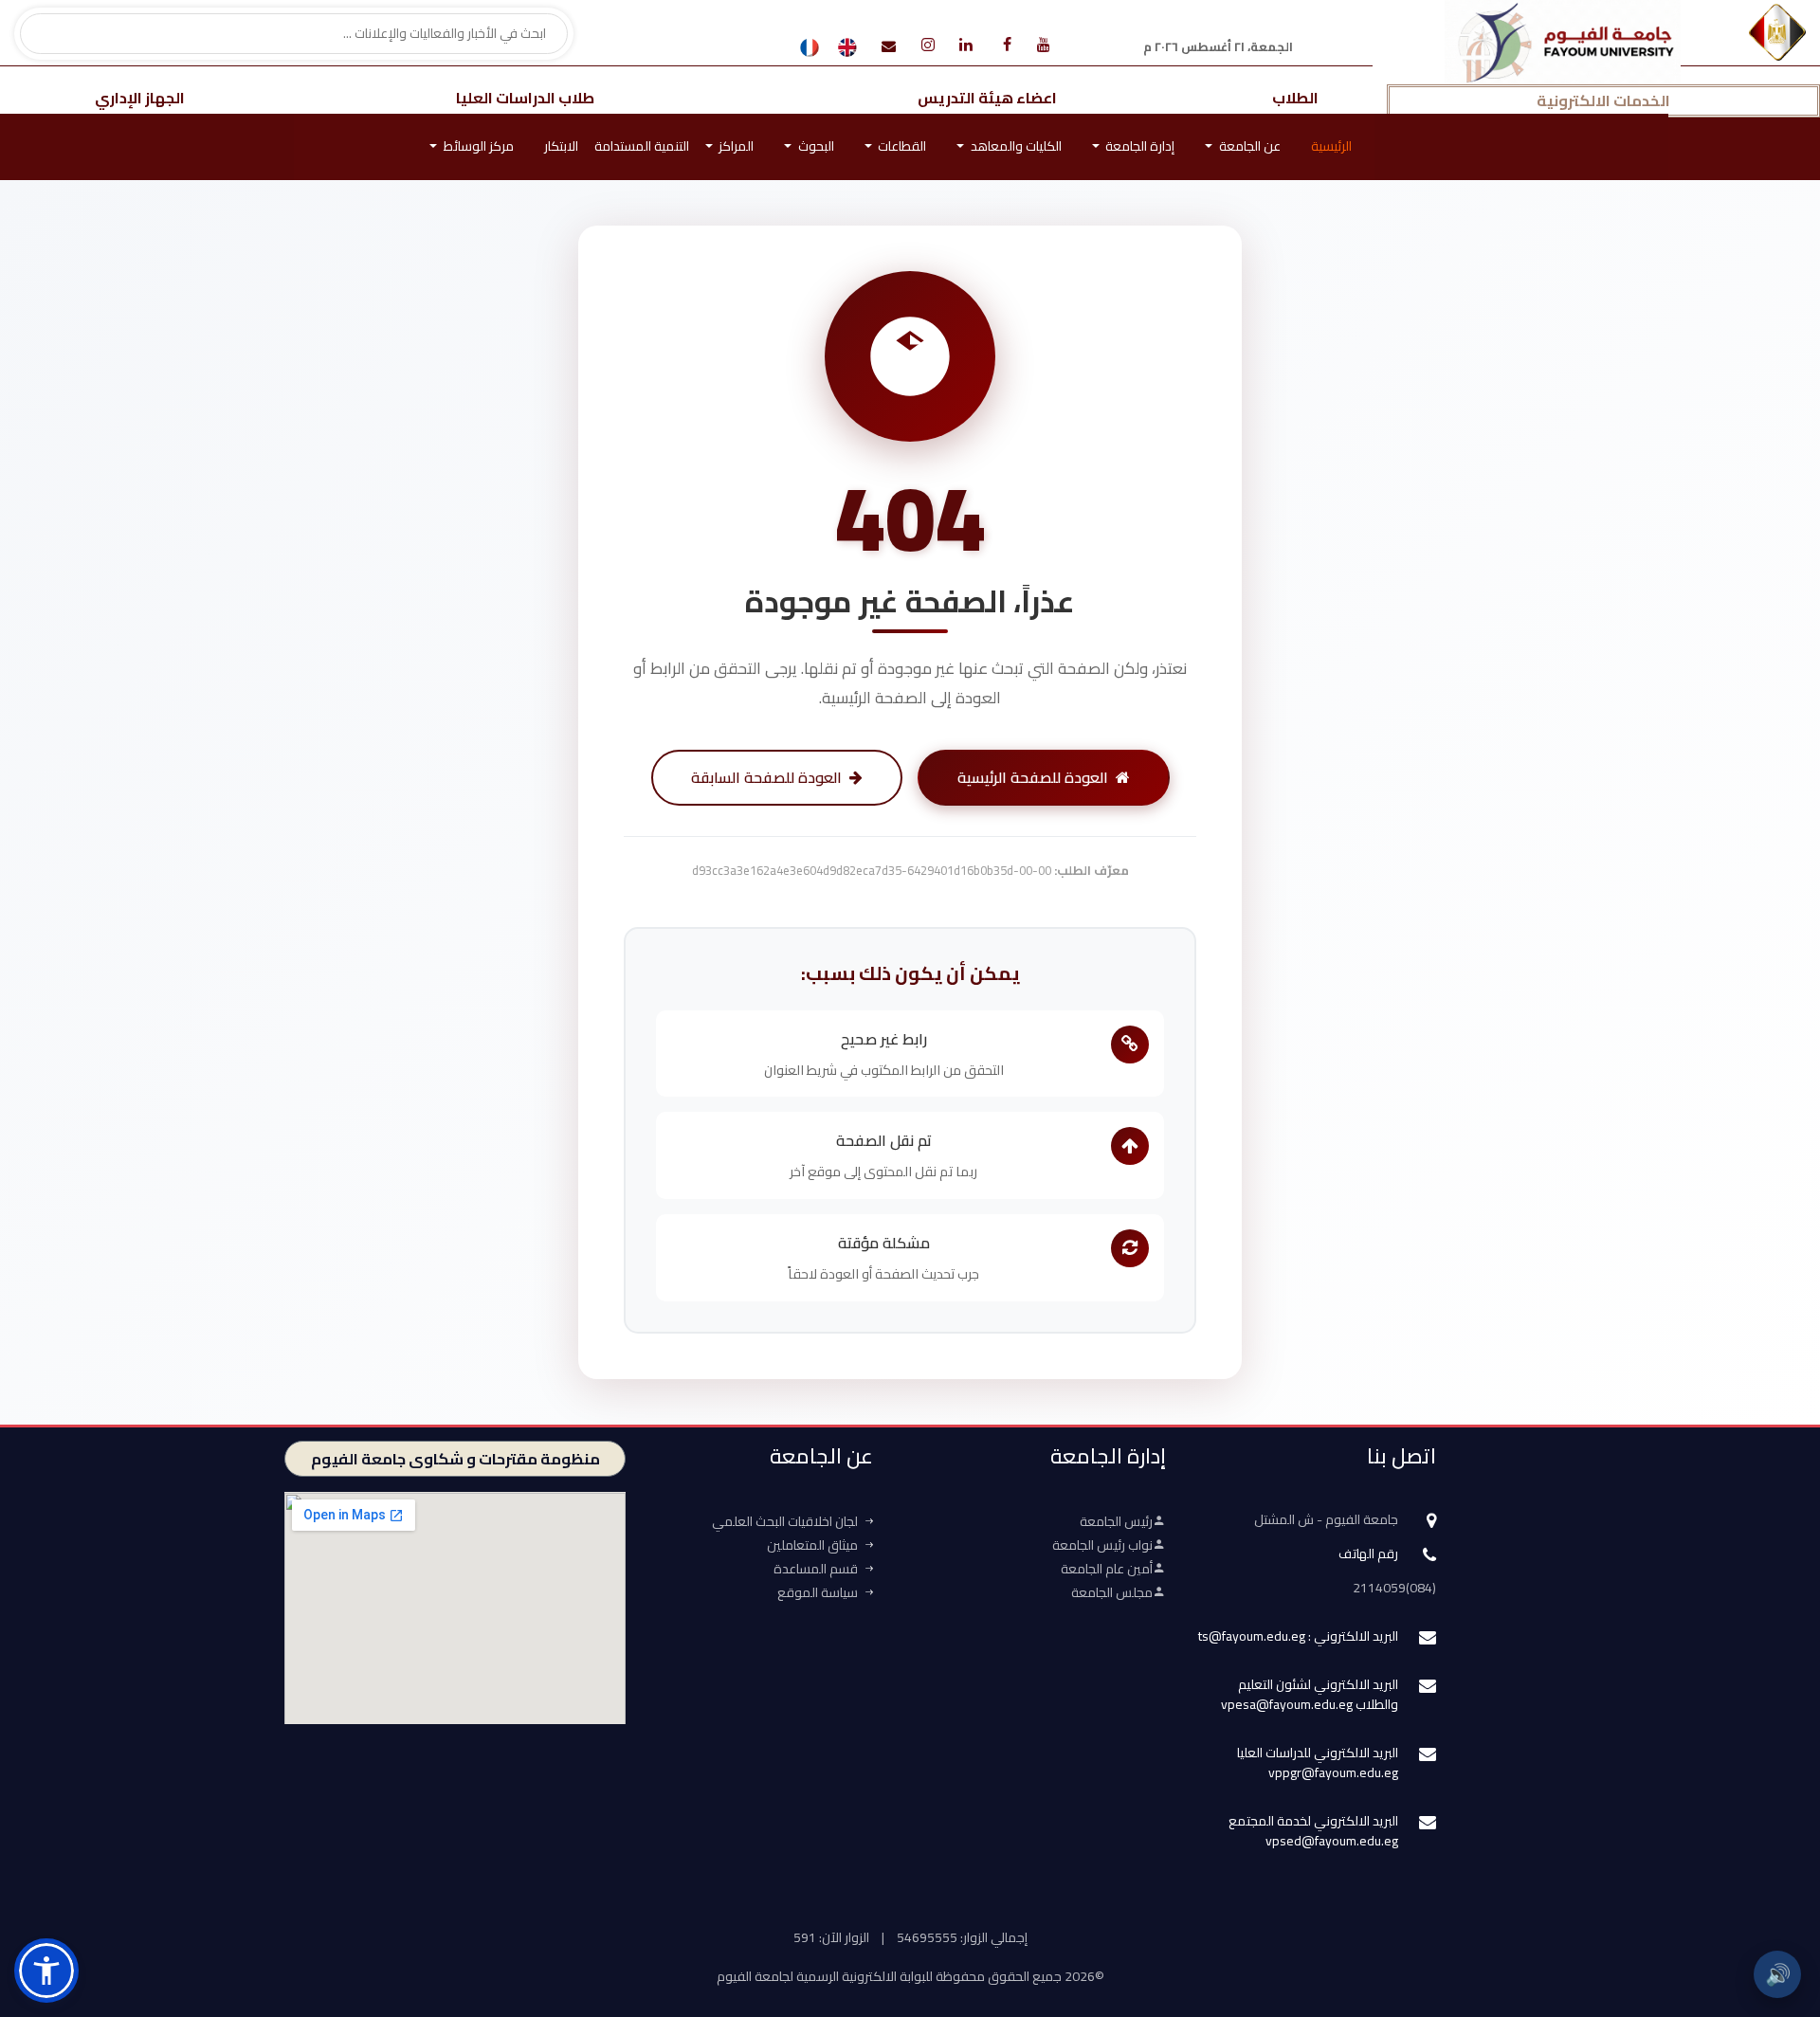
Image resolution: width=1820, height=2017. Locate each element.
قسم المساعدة (816, 1569)
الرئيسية (1331, 146)
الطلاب (1295, 98)
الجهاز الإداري (140, 98)
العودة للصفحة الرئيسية (1033, 777)
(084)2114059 (1394, 1588)
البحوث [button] (815, 146)
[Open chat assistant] (1775, 1910)
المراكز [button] (735, 146)
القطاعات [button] (901, 146)
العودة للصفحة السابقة (766, 777)
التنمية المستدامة (642, 146)
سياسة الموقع (818, 1592)
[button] (46, 1971)
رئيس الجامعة (1116, 1521)
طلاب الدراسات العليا (525, 98)
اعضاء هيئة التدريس (987, 98)
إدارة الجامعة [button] (1138, 146)
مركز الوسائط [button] (477, 146)
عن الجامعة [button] (1248, 146)
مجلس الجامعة (1112, 1592)
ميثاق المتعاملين (812, 1545)
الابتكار (561, 146)
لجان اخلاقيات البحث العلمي (785, 1521)
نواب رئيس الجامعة (1102, 1545)
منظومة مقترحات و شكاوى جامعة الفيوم (455, 1459)
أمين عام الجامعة (1107, 1569)
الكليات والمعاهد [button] (1015, 146)
